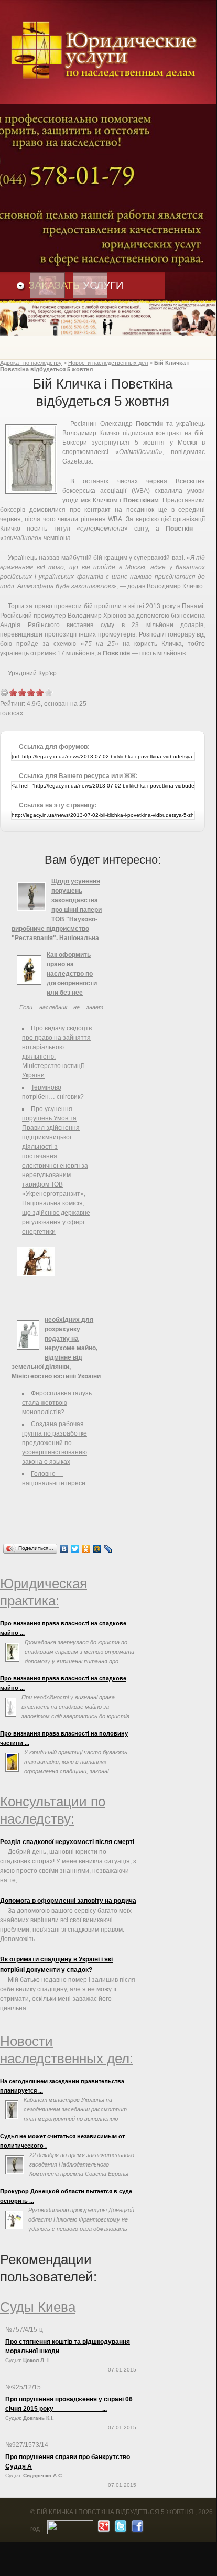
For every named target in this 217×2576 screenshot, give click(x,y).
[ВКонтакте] (64, 1549)
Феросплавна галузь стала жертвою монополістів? (57, 1403)
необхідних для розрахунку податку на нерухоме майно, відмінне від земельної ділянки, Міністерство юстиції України (56, 1348)
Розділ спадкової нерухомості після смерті (67, 1842)
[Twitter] (75, 1549)
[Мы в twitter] (119, 2529)
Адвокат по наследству (31, 363)
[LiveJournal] (108, 1549)
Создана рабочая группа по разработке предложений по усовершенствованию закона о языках (55, 1443)
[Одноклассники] (86, 1549)
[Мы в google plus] (102, 2529)
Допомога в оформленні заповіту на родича (68, 1901)
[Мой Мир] (97, 1549)
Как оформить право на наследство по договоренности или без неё (72, 974)
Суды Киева (38, 2307)
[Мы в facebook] (136, 2529)
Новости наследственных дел (108, 363)
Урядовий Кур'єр (32, 673)
